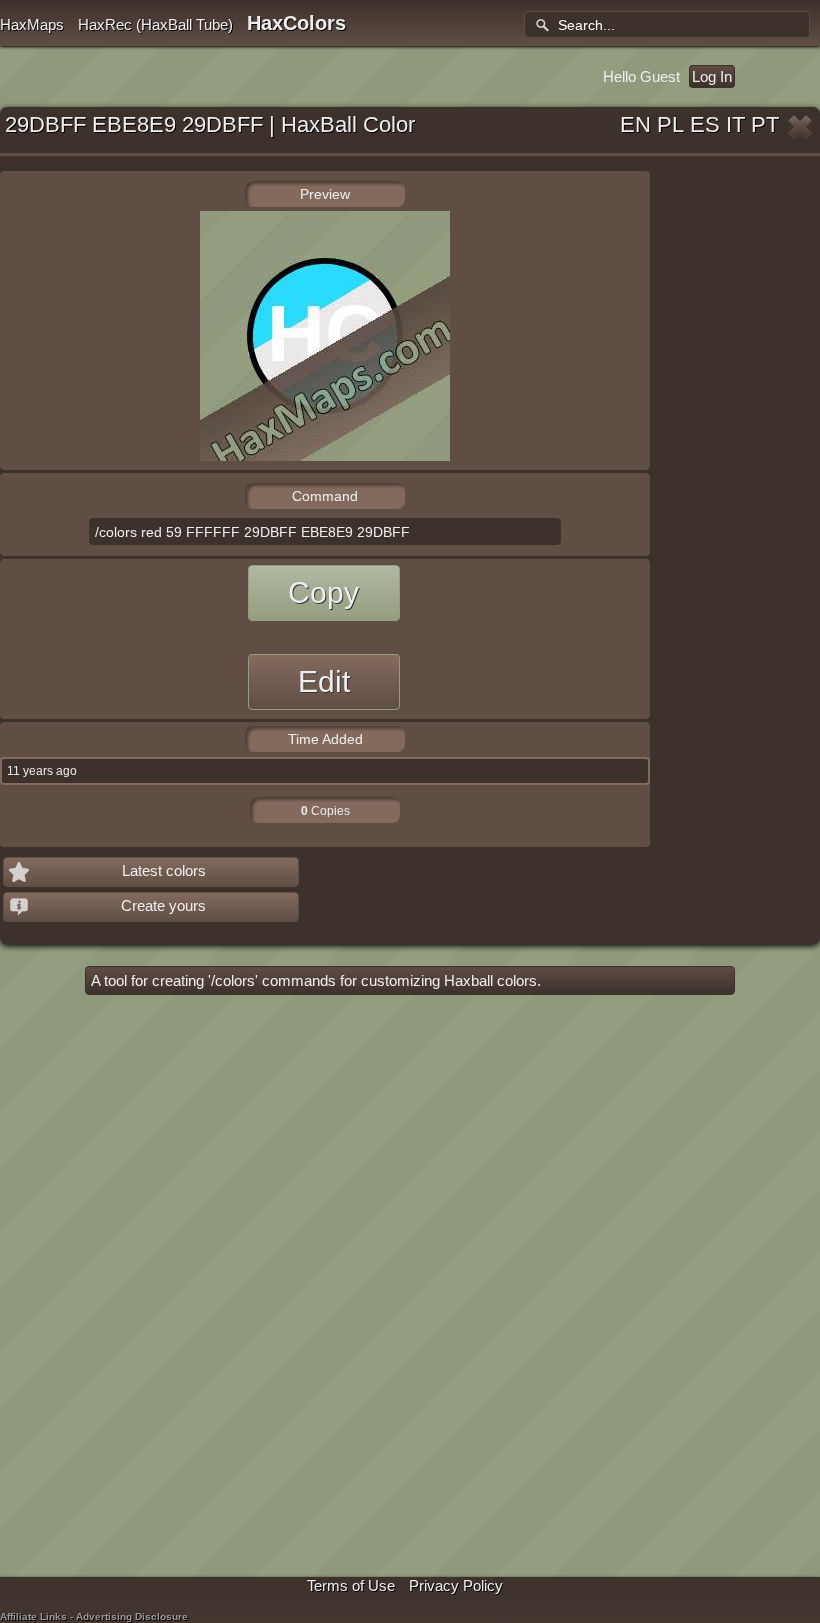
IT (735, 124)
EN (635, 124)
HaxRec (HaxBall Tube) (155, 24)
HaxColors (296, 23)
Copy (323, 592)
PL (670, 124)
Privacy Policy (456, 1585)
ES (705, 124)
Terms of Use (351, 1585)
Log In (712, 76)
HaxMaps (32, 24)
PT (765, 124)
